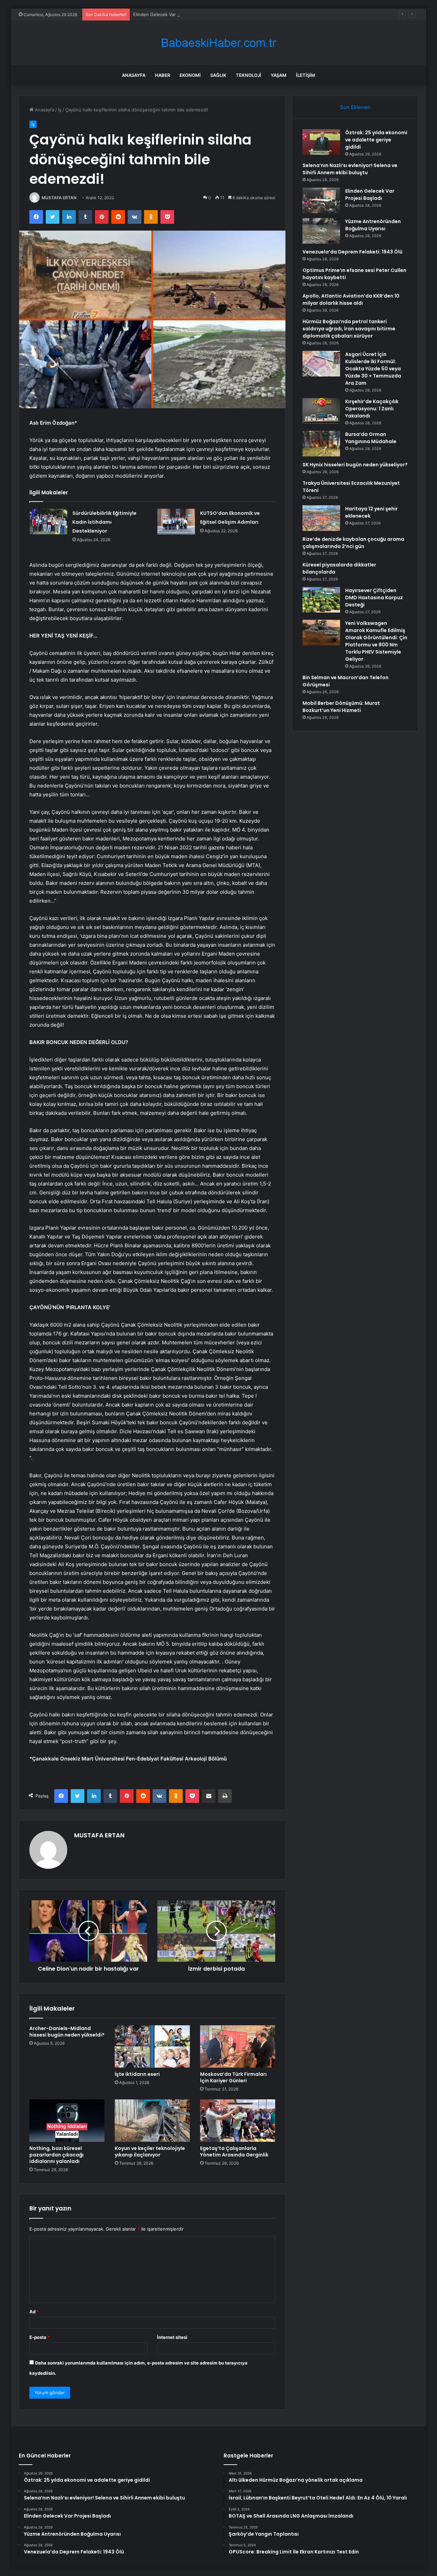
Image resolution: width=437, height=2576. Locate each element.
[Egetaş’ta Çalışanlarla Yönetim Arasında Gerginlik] (238, 2121)
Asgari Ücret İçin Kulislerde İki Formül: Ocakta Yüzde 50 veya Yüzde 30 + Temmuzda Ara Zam (373, 369)
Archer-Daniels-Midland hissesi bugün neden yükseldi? (67, 2032)
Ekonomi (190, 75)
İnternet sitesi (172, 2337)
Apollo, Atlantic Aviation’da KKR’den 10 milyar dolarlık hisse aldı (351, 299)
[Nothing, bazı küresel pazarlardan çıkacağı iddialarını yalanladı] (67, 2121)
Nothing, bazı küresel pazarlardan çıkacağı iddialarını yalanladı (57, 2155)
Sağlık (218, 75)
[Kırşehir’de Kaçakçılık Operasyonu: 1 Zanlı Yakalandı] (321, 411)
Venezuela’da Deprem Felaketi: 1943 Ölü (353, 252)
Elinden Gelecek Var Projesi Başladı (170, 14)
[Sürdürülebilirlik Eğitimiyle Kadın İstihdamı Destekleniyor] (48, 522)
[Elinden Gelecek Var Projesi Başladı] (321, 200)
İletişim (306, 75)
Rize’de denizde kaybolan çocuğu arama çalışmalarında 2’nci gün (353, 543)
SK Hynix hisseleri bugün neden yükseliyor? (355, 465)
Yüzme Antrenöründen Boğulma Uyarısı (373, 225)
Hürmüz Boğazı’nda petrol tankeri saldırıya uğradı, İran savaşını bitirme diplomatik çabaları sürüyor (349, 329)
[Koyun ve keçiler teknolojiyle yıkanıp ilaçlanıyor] (152, 2121)
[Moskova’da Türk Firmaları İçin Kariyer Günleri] (238, 2046)
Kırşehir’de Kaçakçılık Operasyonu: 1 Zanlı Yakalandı (372, 409)
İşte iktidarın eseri (137, 2074)
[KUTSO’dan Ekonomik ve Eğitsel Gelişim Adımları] (176, 522)
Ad (34, 2312)
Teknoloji (249, 75)
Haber (163, 75)
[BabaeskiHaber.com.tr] (218, 43)
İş (60, 110)
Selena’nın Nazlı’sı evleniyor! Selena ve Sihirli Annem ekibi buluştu (350, 169)
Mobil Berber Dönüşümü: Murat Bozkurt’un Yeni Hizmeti (341, 707)
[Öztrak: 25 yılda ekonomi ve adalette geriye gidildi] (321, 142)
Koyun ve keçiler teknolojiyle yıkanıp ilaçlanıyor (150, 2152)
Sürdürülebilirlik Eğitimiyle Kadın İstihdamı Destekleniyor (104, 522)
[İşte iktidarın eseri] (152, 2046)
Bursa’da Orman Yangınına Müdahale (371, 438)
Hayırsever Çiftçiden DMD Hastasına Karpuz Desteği (374, 598)
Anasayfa (134, 75)
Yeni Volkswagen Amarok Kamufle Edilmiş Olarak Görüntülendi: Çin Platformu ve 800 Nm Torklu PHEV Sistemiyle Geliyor (376, 641)
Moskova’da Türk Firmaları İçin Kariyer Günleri (233, 2077)
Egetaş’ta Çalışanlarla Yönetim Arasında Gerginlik (234, 2152)
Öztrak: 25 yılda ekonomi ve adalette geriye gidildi (376, 140)
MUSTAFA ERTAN (59, 198)
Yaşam (279, 75)
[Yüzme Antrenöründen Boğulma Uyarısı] (321, 231)
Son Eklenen (355, 107)
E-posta (40, 2337)
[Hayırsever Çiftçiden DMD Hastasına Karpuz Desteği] (321, 600)
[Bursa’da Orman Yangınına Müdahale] (321, 444)
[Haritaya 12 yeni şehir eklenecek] (321, 518)
